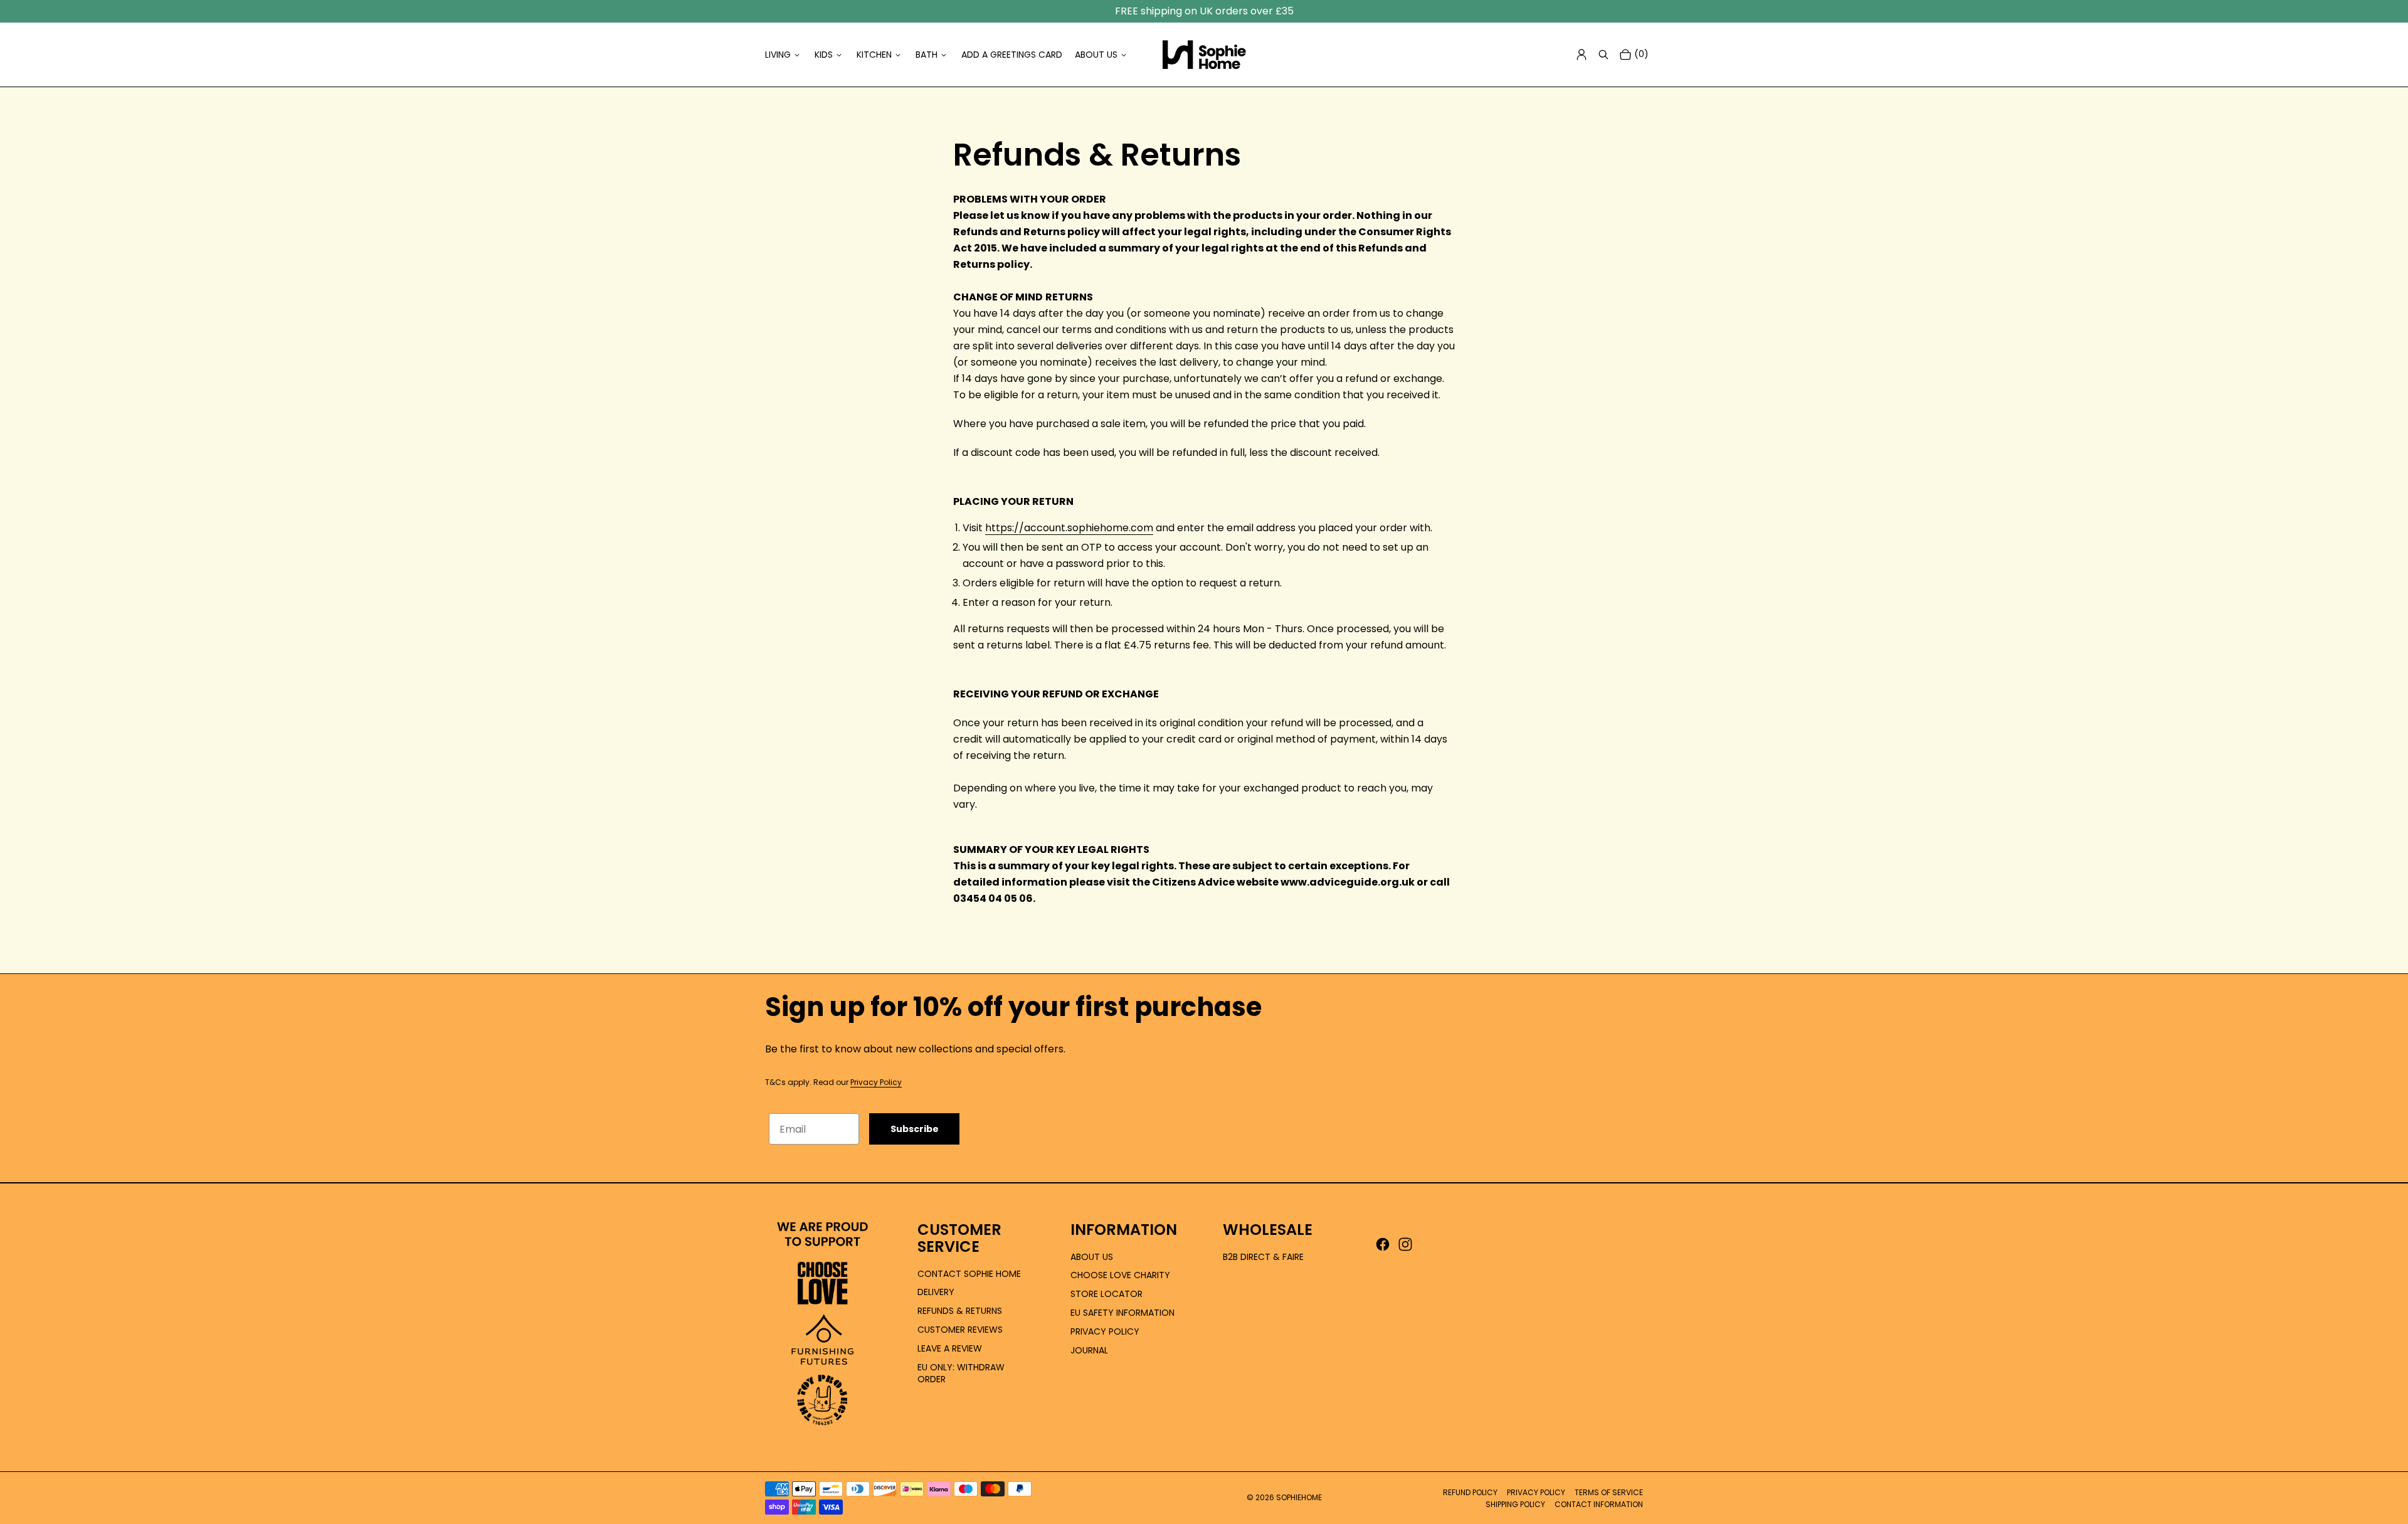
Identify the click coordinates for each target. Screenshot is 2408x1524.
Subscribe (915, 1129)
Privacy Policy (876, 1082)
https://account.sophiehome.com (1069, 528)
